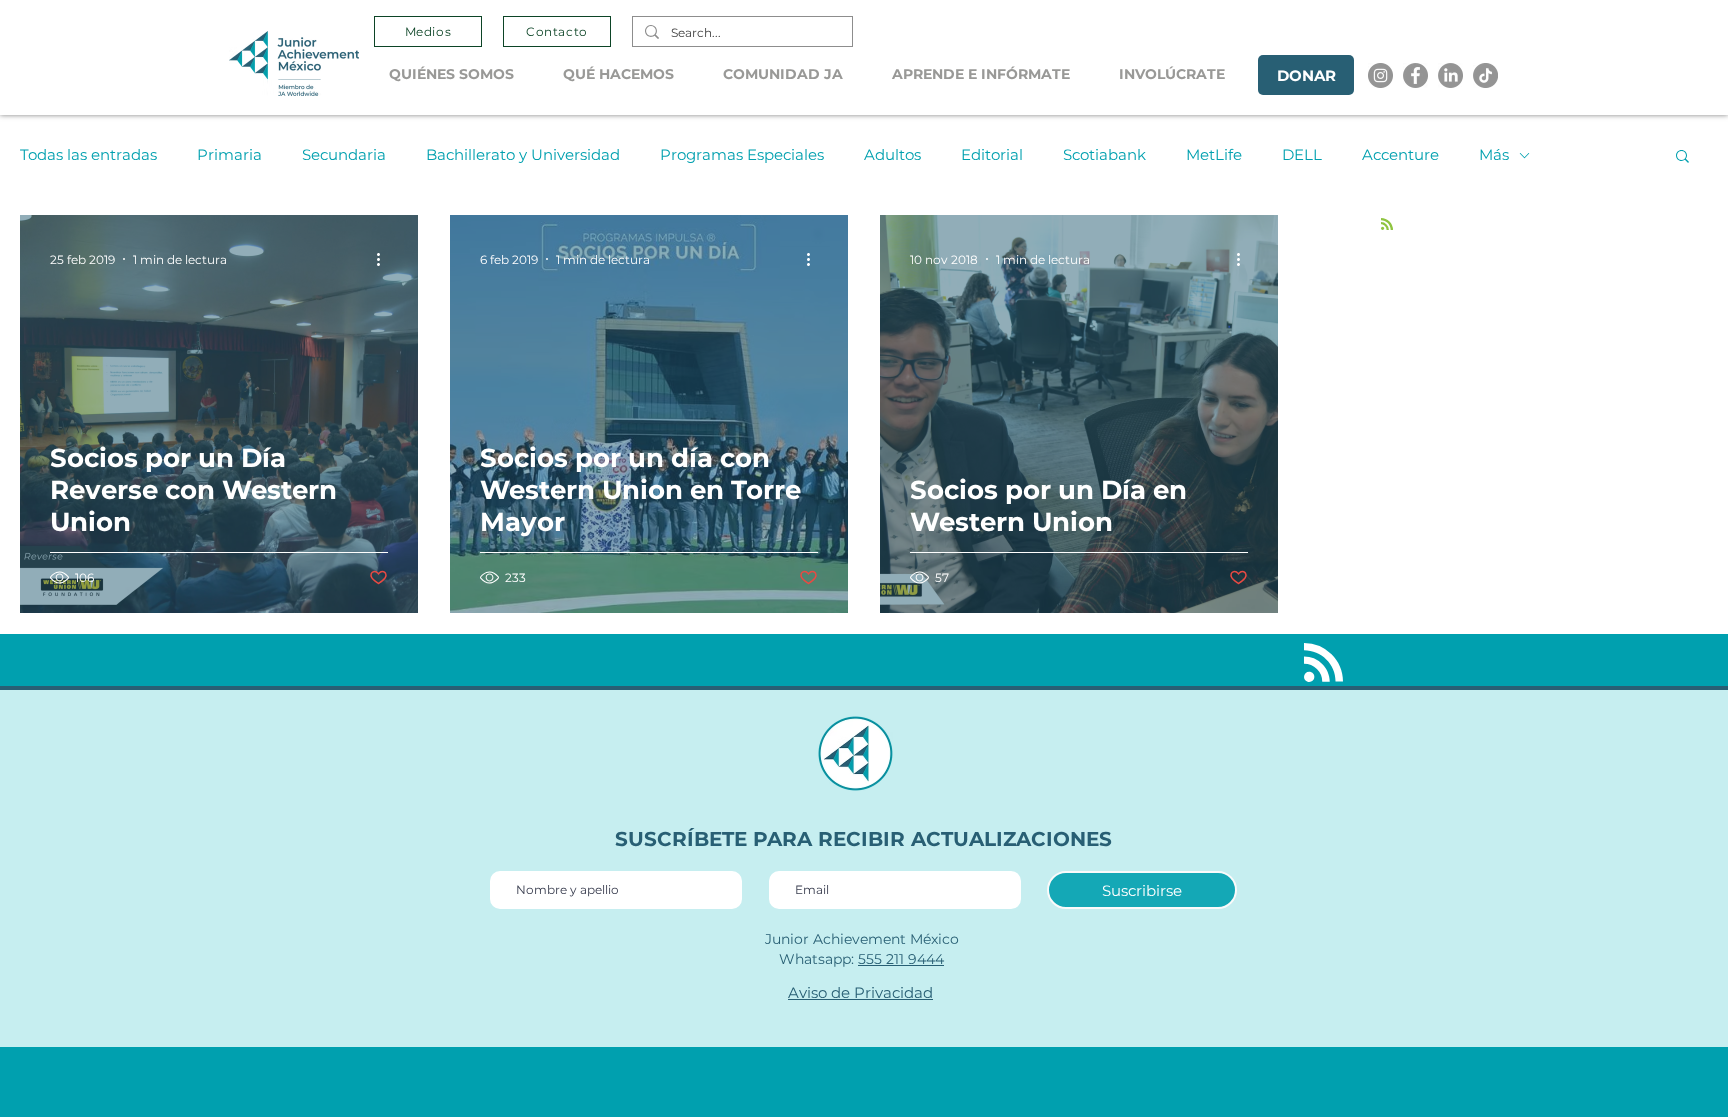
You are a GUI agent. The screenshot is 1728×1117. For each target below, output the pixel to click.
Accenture (1400, 155)
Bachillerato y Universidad (523, 155)
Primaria (229, 155)
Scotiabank (1104, 155)
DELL (1302, 155)
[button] (461, 74)
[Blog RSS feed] (1387, 225)
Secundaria (344, 155)
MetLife (1214, 155)
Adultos (892, 155)
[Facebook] (1415, 75)
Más (1494, 155)
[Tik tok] (1485, 75)
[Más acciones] (385, 259)
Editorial (992, 155)
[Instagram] (1380, 75)
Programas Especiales (742, 155)
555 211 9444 (901, 959)
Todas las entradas (88, 155)
